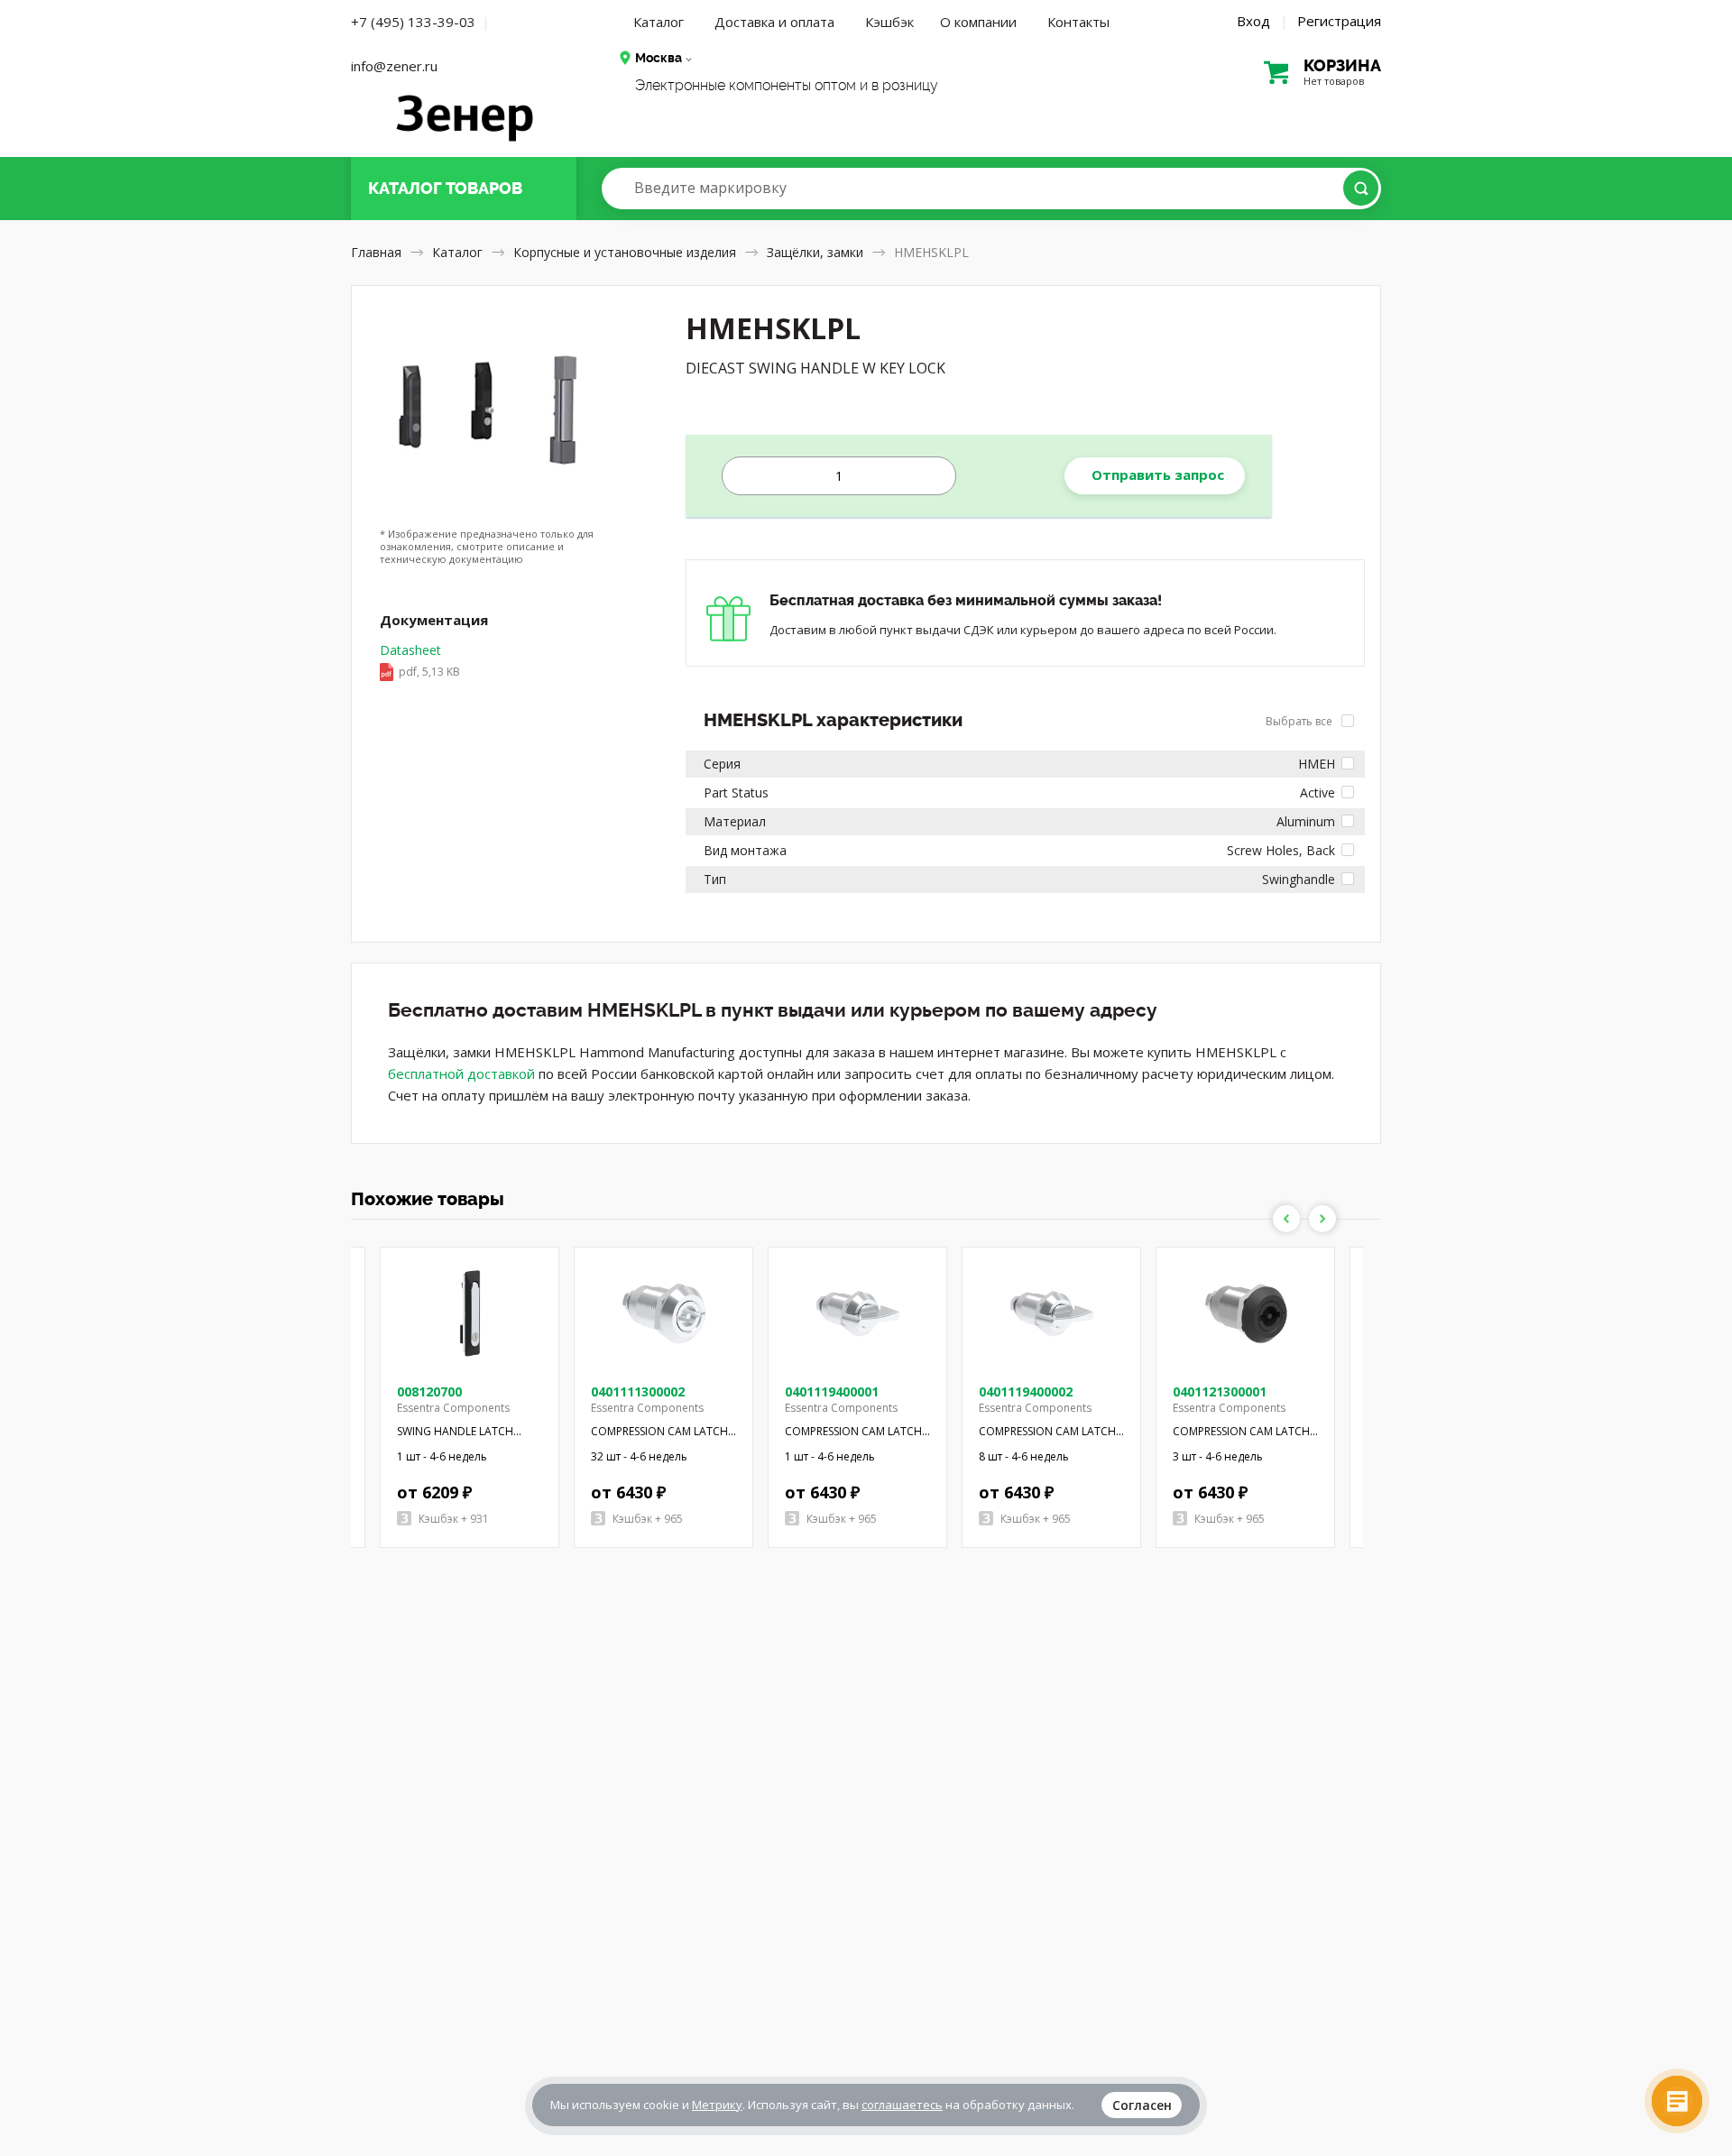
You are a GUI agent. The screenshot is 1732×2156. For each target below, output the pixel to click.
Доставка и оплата (774, 22)
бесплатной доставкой (461, 1073)
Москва (659, 58)
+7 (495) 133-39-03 (413, 22)
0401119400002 (1026, 1391)
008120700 (429, 1391)
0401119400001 (832, 1391)
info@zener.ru (394, 66)
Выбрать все (1300, 721)
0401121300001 (1220, 1391)
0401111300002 (638, 1391)
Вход (1253, 21)
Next (1322, 1219)
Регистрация (1339, 21)
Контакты (1078, 22)
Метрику (717, 2105)
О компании (978, 22)
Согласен (1142, 2105)
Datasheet (420, 660)
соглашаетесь (902, 2105)
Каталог (659, 22)
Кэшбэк (889, 22)
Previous (1286, 1219)
